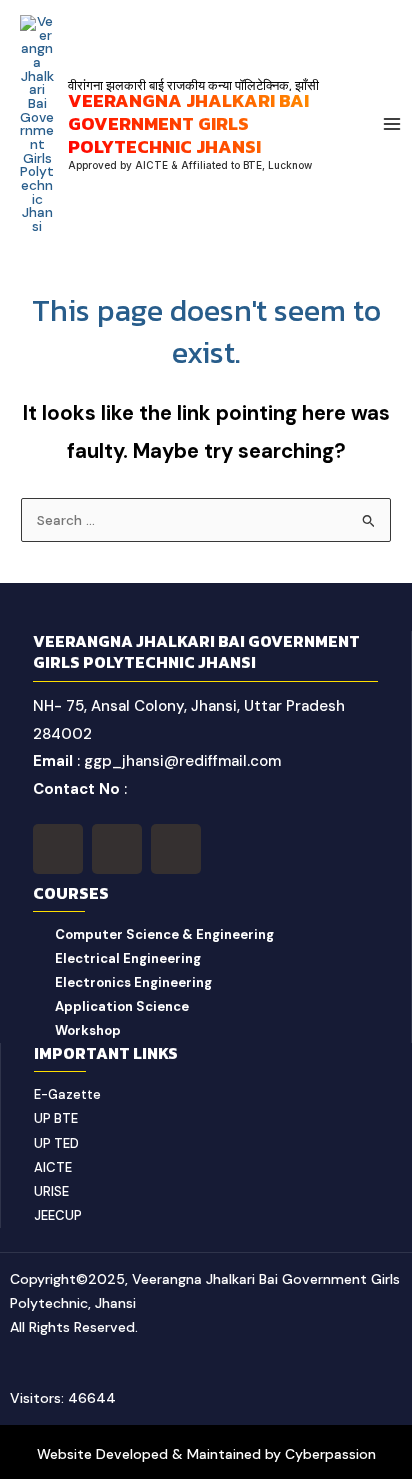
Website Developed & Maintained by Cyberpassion (206, 1454)
